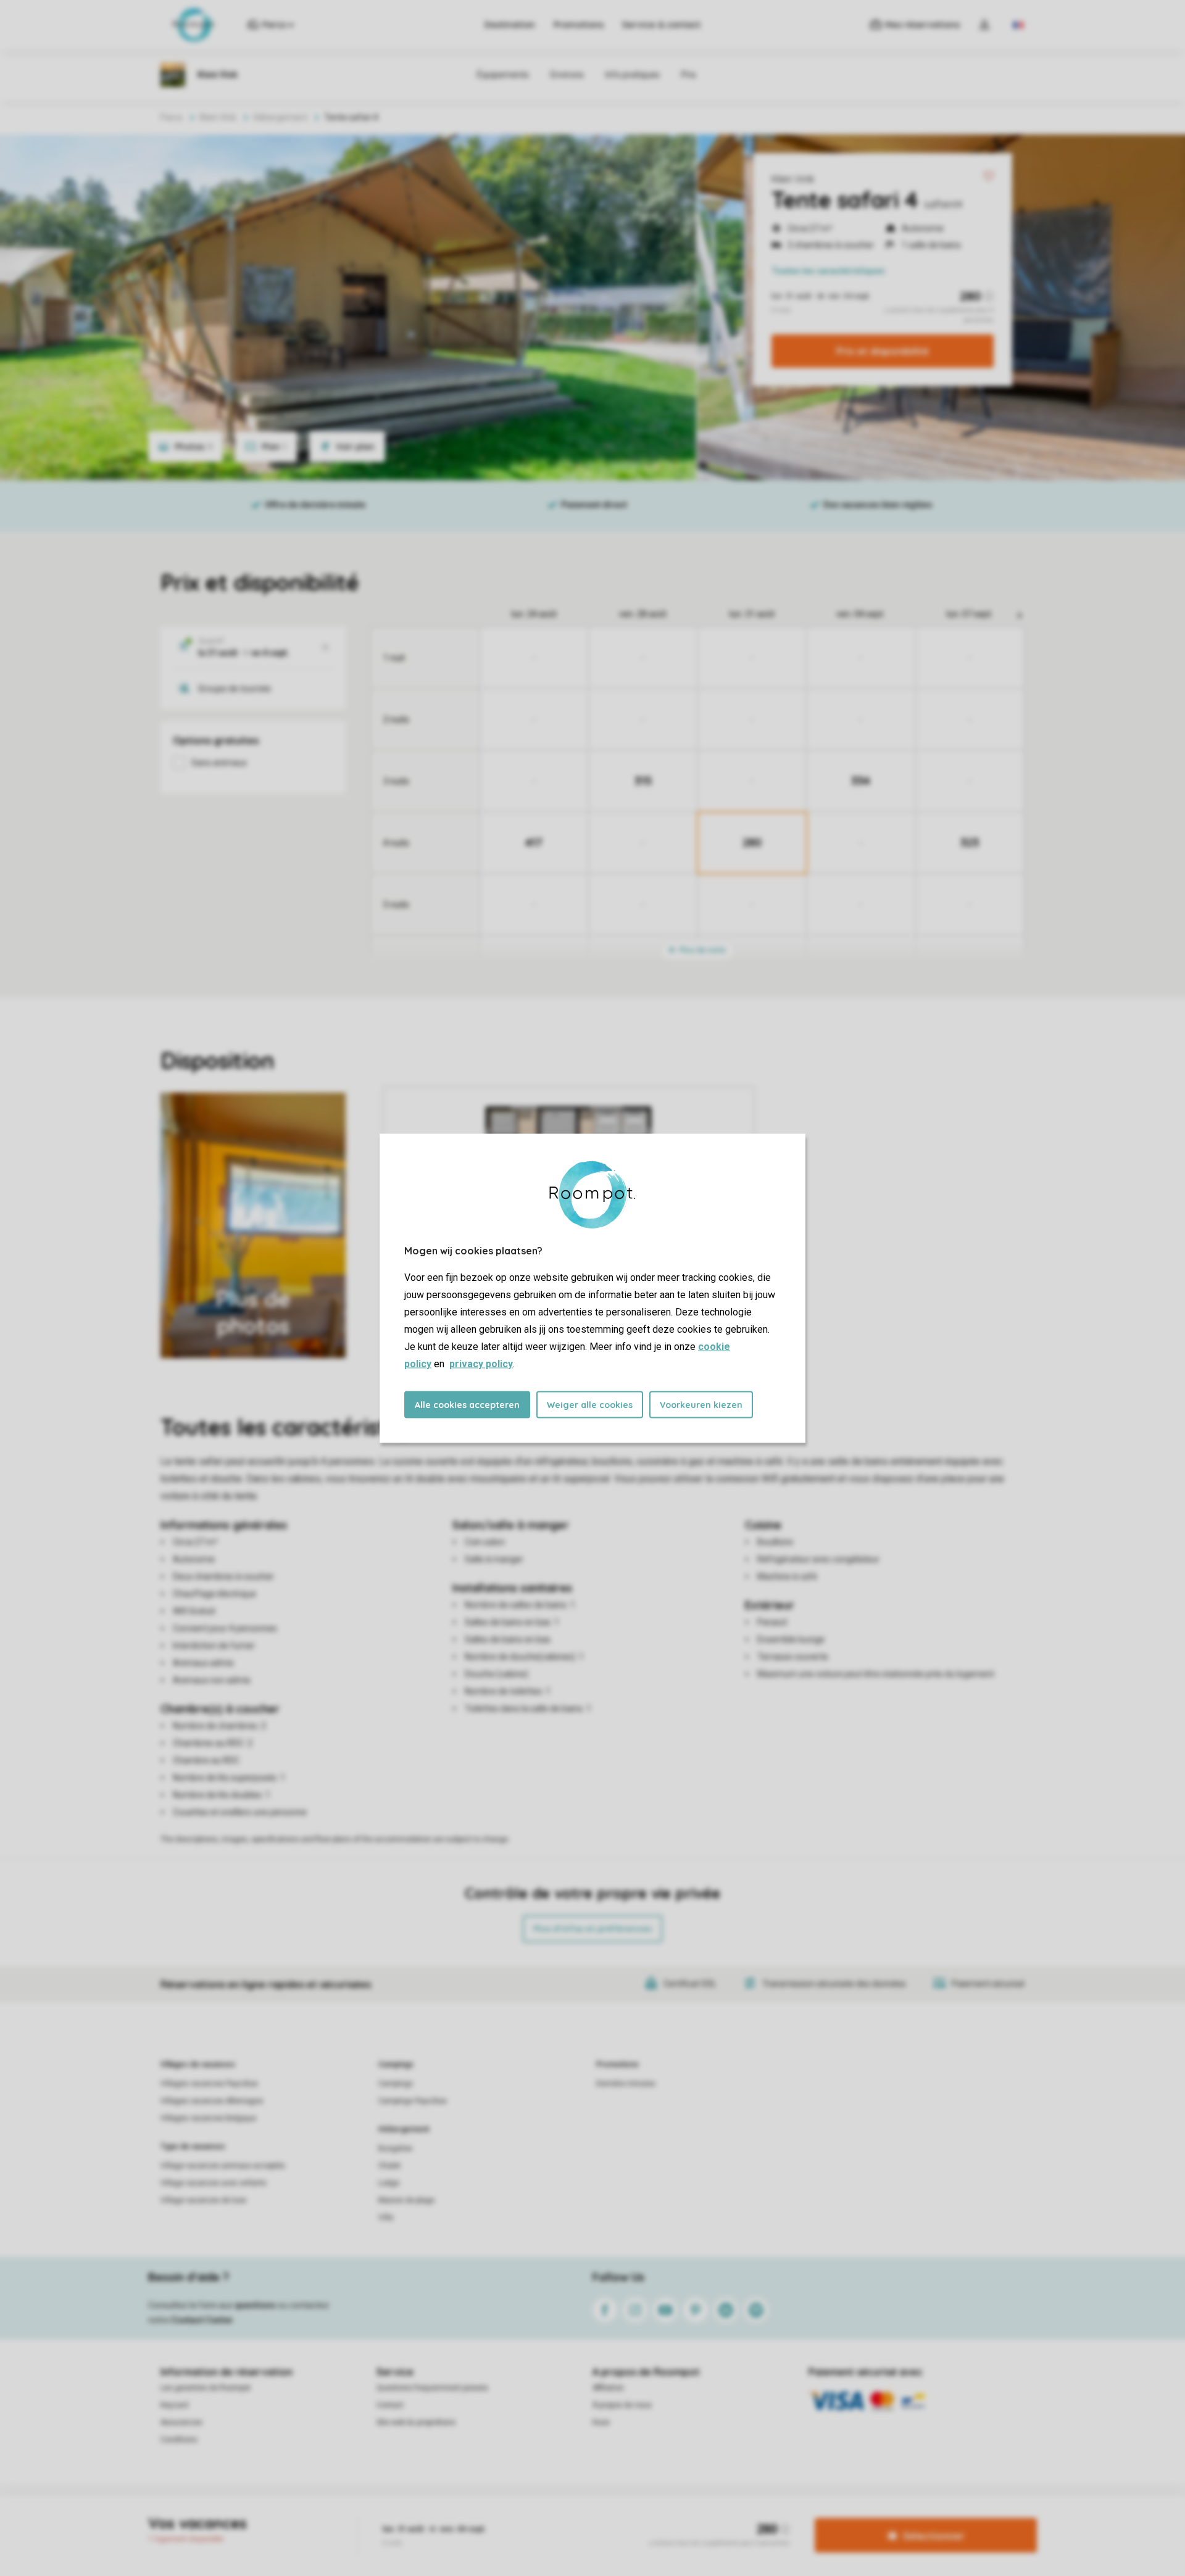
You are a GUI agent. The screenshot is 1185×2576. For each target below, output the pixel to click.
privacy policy (481, 1363)
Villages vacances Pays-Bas (209, 2084)
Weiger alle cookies (590, 1404)
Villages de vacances (198, 2065)
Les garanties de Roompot (206, 2388)
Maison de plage (406, 2200)
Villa (386, 2218)
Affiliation (608, 2388)
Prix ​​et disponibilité (883, 351)
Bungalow (395, 2148)
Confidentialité (591, 2517)
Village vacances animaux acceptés (223, 2166)
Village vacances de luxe (203, 2200)
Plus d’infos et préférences (592, 1929)
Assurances (181, 2422)
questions (255, 2305)
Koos (601, 2422)
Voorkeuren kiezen (701, 1404)
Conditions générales (455, 2517)
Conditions (179, 2440)
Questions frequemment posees (432, 2388)
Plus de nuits (702, 950)
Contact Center (202, 2320)
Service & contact (661, 25)
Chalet (389, 2166)
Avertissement (529, 2517)
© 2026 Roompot (739, 2517)
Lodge (389, 2183)
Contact (390, 2405)
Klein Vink (793, 179)
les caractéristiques (828, 271)
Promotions (579, 25)
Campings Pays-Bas (413, 2101)
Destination (510, 25)
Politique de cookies (663, 2517)
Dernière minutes (626, 2084)
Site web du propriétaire (416, 2422)
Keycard (174, 2405)
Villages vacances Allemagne (212, 2101)
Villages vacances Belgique (208, 2118)
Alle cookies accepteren (467, 1404)
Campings (396, 2065)
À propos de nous (622, 2405)
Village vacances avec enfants (214, 2183)
